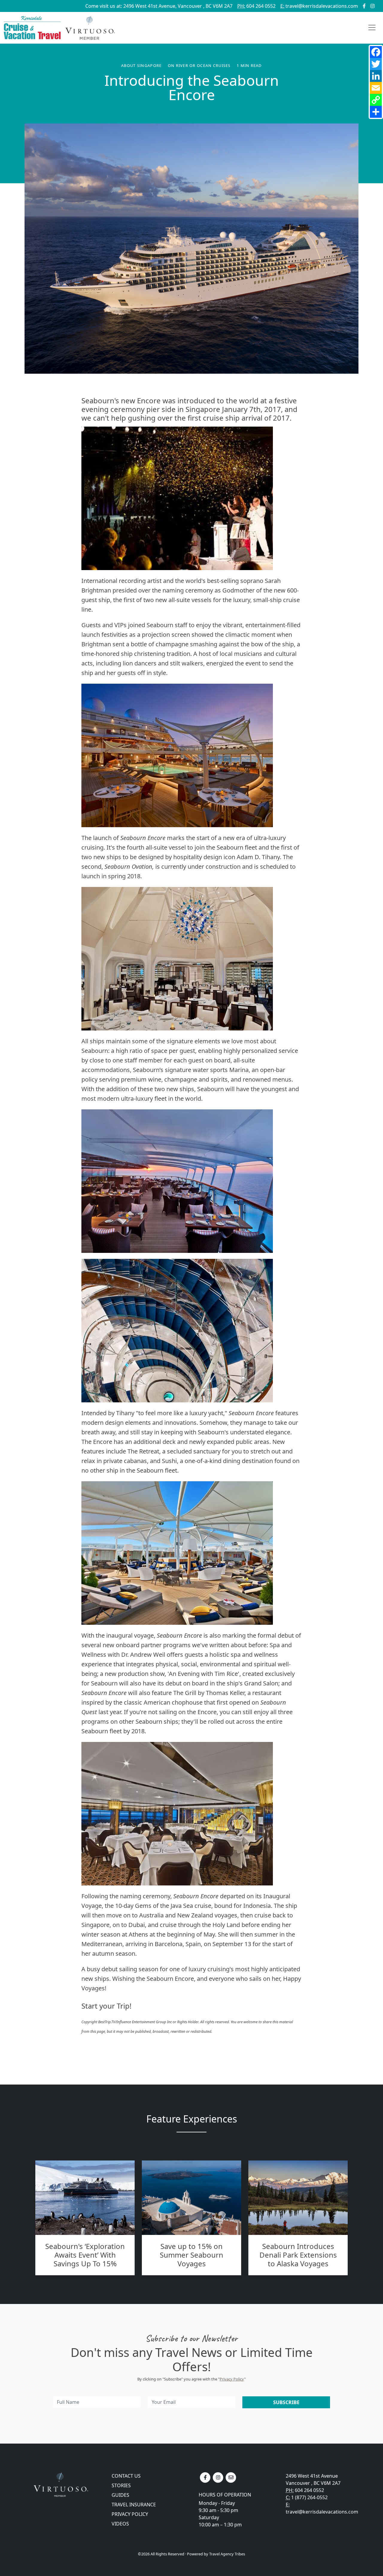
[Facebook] (376, 52)
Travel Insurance (134, 2505)
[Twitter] (376, 64)
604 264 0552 (256, 6)
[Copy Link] (376, 100)
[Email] (376, 88)
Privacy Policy (232, 2379)
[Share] (376, 112)
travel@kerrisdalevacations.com (319, 6)
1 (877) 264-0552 (309, 2497)
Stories (121, 2485)
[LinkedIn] (376, 76)
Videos (120, 2524)
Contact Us (126, 2476)
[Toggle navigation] (372, 28)
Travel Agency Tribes (227, 2554)
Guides (120, 2495)
